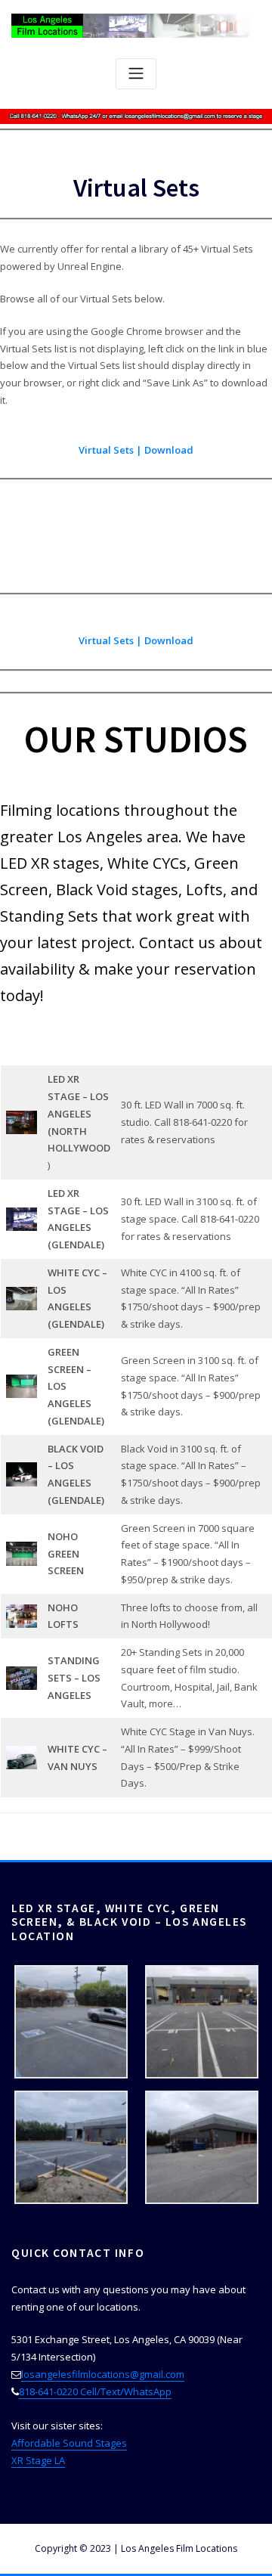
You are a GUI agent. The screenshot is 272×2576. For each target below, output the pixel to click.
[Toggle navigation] (136, 74)
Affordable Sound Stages (69, 2443)
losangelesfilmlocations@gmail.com (103, 2374)
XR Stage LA (38, 2460)
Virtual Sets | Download (136, 450)
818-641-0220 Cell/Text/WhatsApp (95, 2392)
